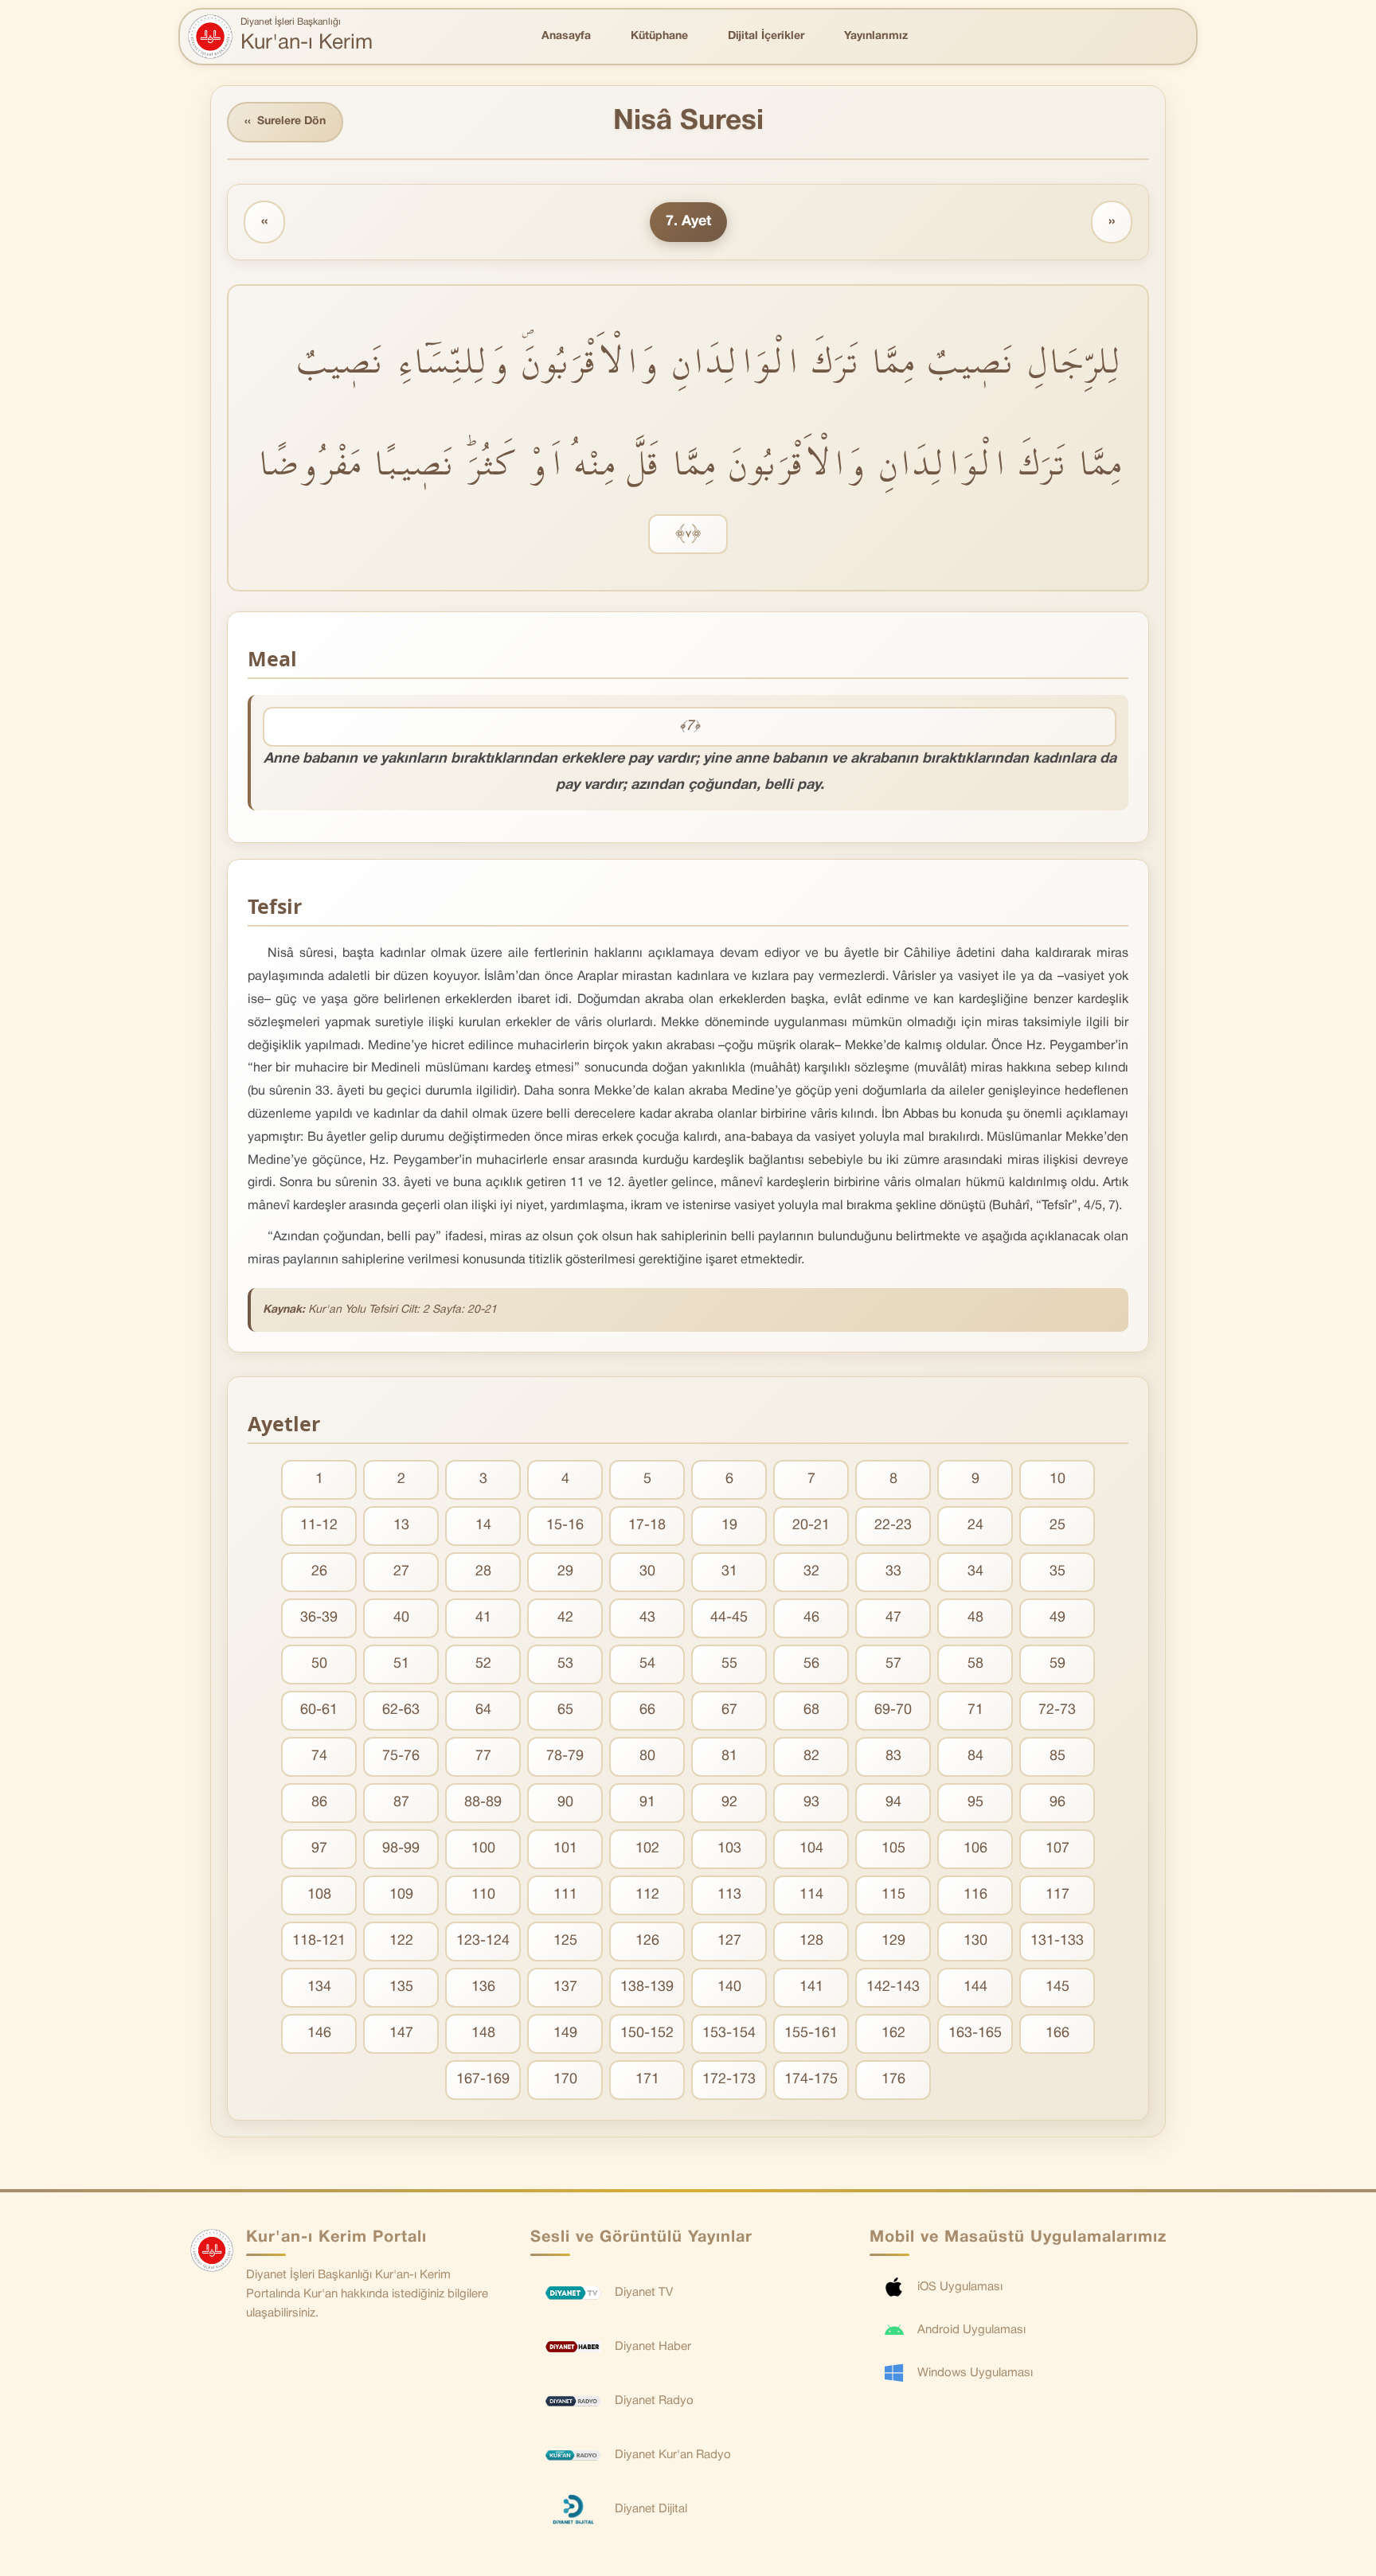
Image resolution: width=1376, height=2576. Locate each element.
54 (647, 1664)
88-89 (483, 1803)
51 (401, 1664)
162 (893, 2033)
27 (401, 1572)
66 (647, 1710)
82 (811, 1756)
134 (319, 1987)
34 (975, 1572)
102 (647, 1849)
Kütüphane (659, 36)
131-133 (1057, 1941)
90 (565, 1803)
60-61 (319, 1710)
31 (729, 1572)
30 (647, 1572)
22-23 (893, 1526)
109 (401, 1895)
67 (729, 1710)
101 (565, 1849)
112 (647, 1895)
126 (647, 1941)
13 (401, 1526)
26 (319, 1572)
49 (1057, 1618)
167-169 (483, 2080)
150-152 (647, 2033)
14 (483, 1526)
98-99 (401, 1849)
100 (483, 1849)
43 (647, 1618)
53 (565, 1664)
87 (401, 1803)
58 (975, 1664)
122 (401, 1941)
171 (647, 2080)
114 (811, 1895)
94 (893, 1803)
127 (729, 1941)
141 (811, 1987)
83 (893, 1756)
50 (319, 1664)
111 (565, 1895)
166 (1057, 2033)
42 (565, 1618)
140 (729, 1987)
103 (729, 1849)
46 (811, 1618)
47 (893, 1618)
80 (647, 1756)
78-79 (565, 1756)
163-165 (975, 2033)
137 (565, 1987)
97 (319, 1849)
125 (565, 1941)
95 (975, 1803)
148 (483, 2033)
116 (975, 1895)
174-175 (811, 2080)
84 (975, 1756)
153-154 (729, 2033)
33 (893, 1572)
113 (729, 1895)
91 (647, 1803)
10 (1057, 1479)
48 (975, 1618)
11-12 (319, 1526)
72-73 (1057, 1710)
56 (811, 1664)
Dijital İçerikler (766, 36)
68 (811, 1710)
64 (483, 1710)
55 (729, 1664)
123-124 (483, 1941)
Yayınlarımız (876, 36)
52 (483, 1664)
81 (729, 1756)
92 (729, 1803)
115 (893, 1895)
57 (893, 1664)
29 (565, 1572)
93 (811, 1803)
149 (565, 2033)
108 (319, 1895)
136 (483, 1987)
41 (483, 1618)
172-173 (729, 2080)
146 (319, 2033)
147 (401, 2033)
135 (401, 1987)
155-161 (811, 2033)
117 (1057, 1895)
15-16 (565, 1526)
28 (483, 1572)
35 (1057, 1572)
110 (483, 1895)
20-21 (811, 1526)
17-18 (647, 1526)
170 (565, 2080)
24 (975, 1526)
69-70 (893, 1710)
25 (1057, 1526)
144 (975, 1987)
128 (811, 1941)
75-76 (401, 1756)
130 (975, 1941)
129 (893, 1941)
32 (811, 1572)
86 (319, 1803)
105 (893, 1849)
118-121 (319, 1941)
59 (1057, 1664)
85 (1057, 1756)
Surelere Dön (285, 122)
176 (893, 2080)
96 (1057, 1803)
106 (975, 1849)
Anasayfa (566, 36)
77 (483, 1756)
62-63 (401, 1710)
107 (1057, 1849)
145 (1057, 1987)
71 (975, 1710)
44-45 (729, 1618)
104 (811, 1849)
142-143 (893, 1987)
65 (565, 1710)
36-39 (319, 1618)
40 (401, 1618)
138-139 (647, 1987)
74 (319, 1756)
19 (729, 1526)
